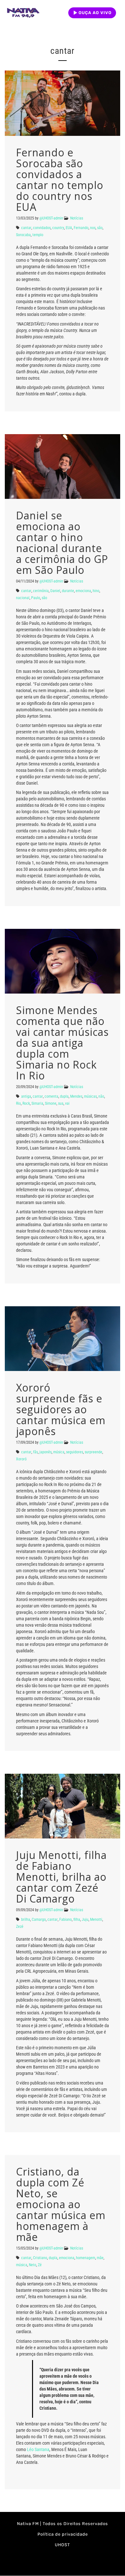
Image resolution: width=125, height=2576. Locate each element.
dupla (64, 1096)
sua (61, 1103)
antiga (26, 1096)
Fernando (81, 228)
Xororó (21, 1459)
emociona (83, 591)
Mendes (76, 1096)
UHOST (63, 2545)
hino (96, 591)
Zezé (20, 1927)
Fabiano (66, 1920)
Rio (18, 1103)
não (101, 1096)
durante (68, 591)
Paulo (36, 598)
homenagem (86, 2258)
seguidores (75, 1452)
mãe (100, 2258)
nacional (23, 598)
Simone (51, 1103)
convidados (42, 228)
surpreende (93, 1452)
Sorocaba (23, 235)
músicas (90, 1096)
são (100, 228)
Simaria (37, 1103)
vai (67, 1103)
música (59, 1452)
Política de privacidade (63, 2534)
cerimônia (41, 591)
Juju (85, 1920)
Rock (26, 1103)
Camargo (39, 1920)
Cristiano (40, 2258)
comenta (51, 1096)
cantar (26, 228)
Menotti (96, 1920)
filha (77, 1920)
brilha (26, 1920)
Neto (33, 2265)
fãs (35, 1452)
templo (38, 235)
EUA (69, 228)
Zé (40, 2265)
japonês (46, 1452)
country (58, 228)
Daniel (55, 591)
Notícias (77, 218)
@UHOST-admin (51, 218)
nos (93, 228)
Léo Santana (38, 2449)
